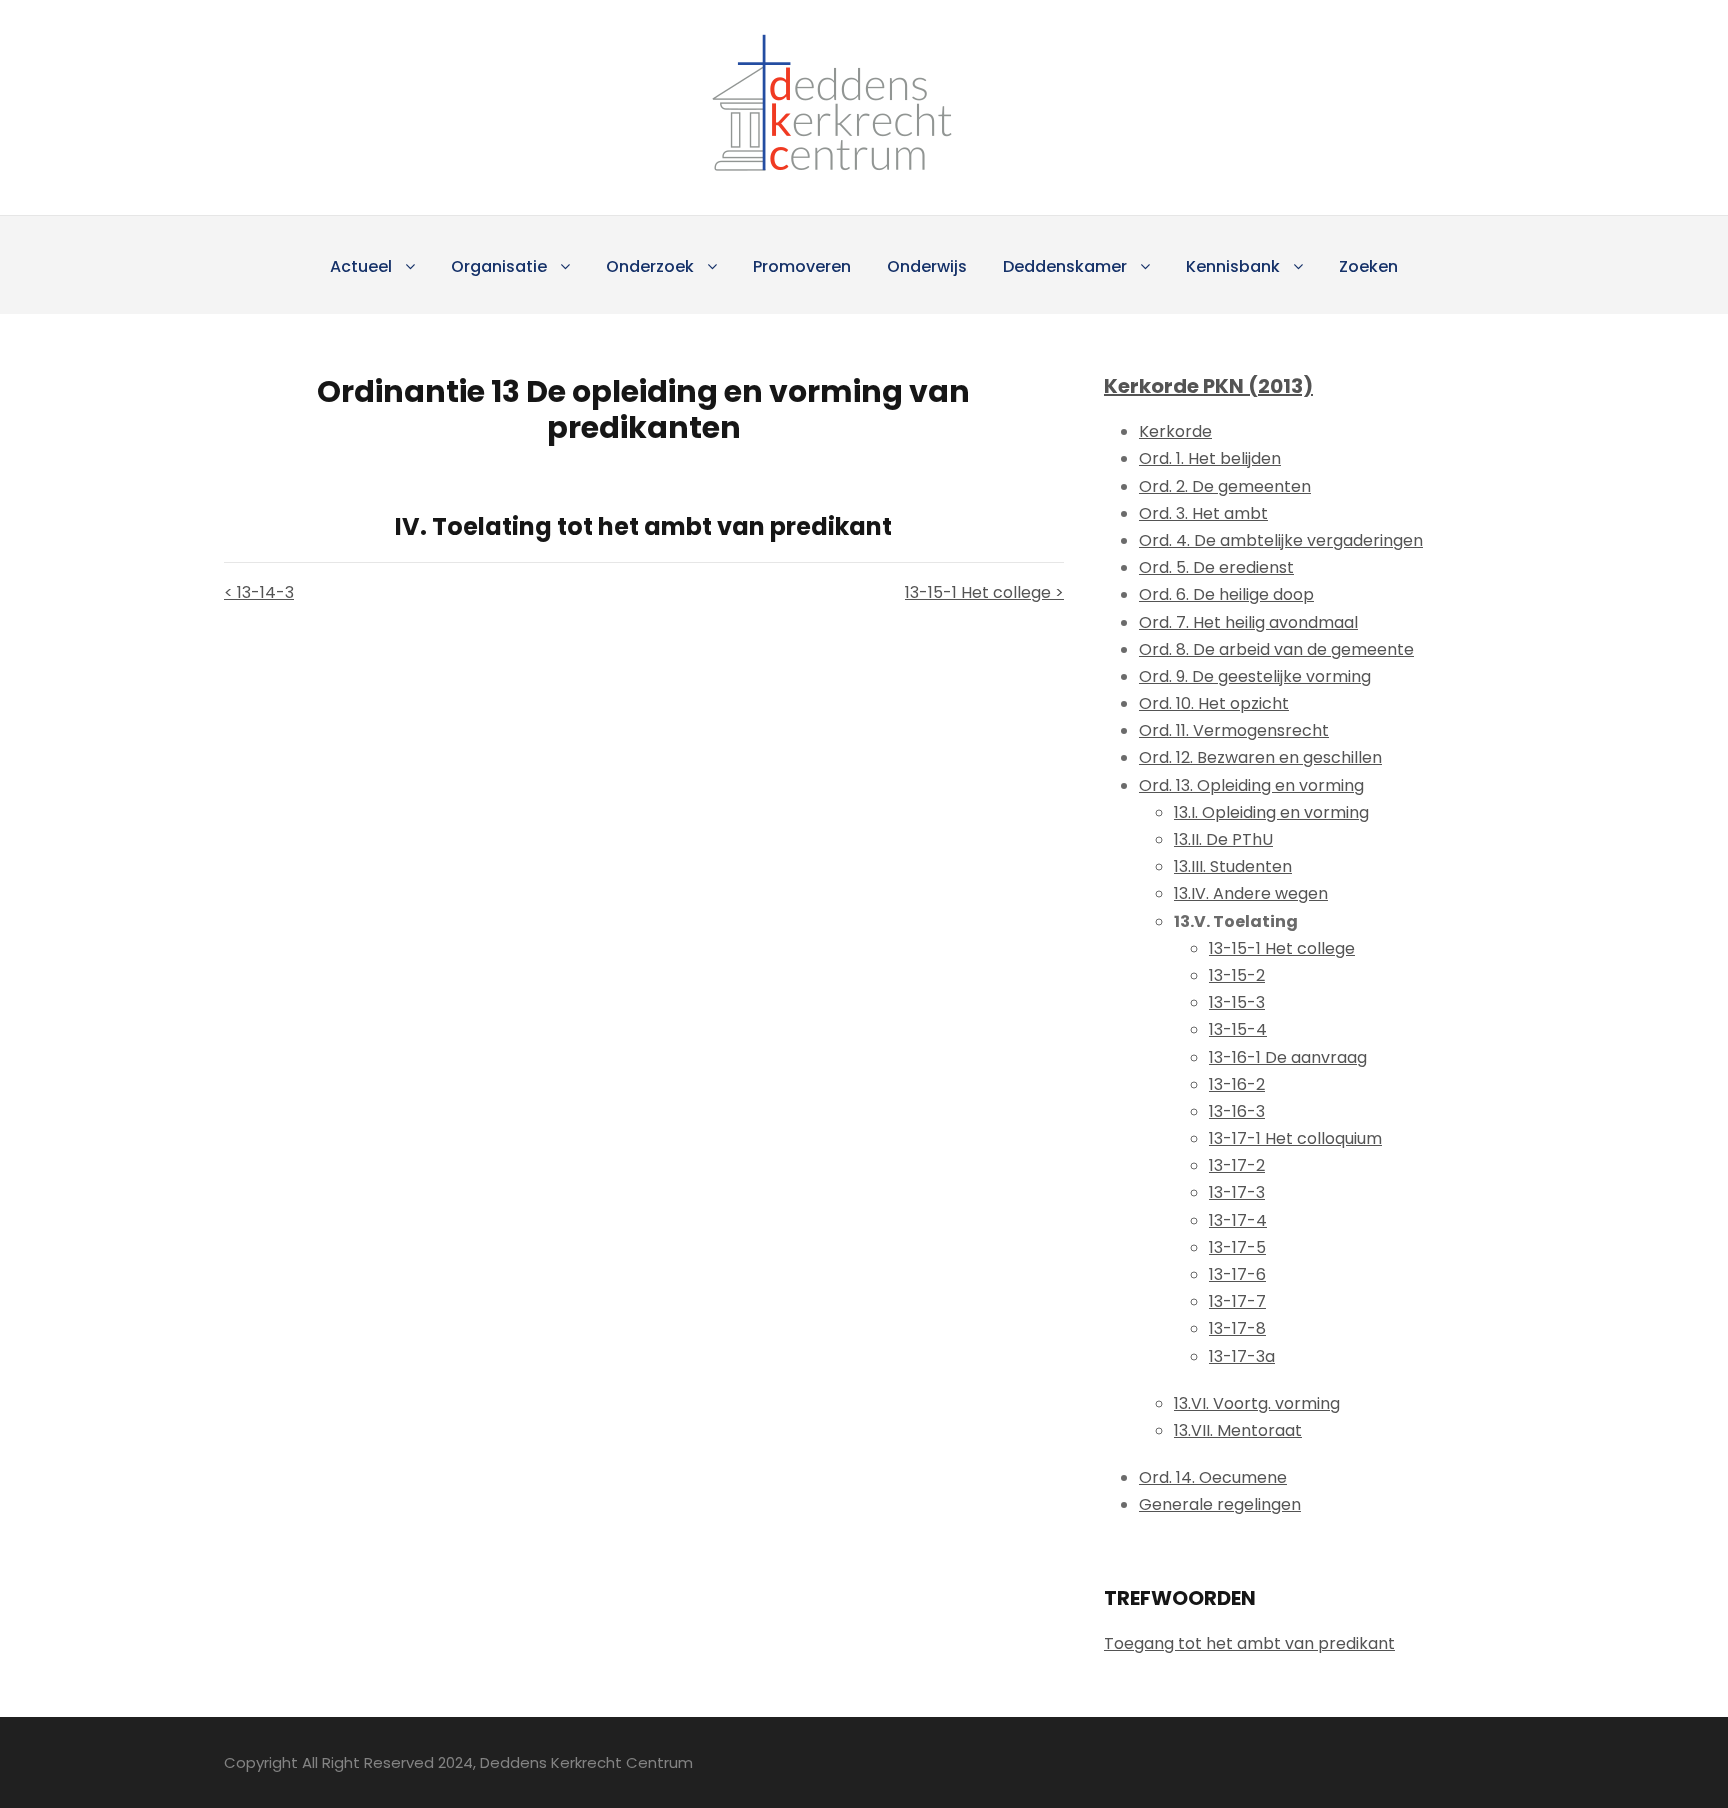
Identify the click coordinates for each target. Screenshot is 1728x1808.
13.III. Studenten (1233, 866)
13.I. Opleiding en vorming (1271, 812)
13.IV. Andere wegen (1251, 893)
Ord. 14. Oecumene (1213, 1477)
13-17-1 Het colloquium (1295, 1138)
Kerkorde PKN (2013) (1208, 386)
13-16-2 (1237, 1084)
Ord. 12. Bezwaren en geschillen (1260, 757)
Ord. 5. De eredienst (1216, 567)
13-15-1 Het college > (984, 592)
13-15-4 (1238, 1029)
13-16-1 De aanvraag (1288, 1057)
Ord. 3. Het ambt (1203, 513)
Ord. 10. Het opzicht (1214, 703)
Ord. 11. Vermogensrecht (1234, 730)
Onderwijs (927, 266)
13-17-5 (1237, 1247)
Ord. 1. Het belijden (1210, 458)
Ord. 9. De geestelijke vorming (1255, 676)
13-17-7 (1237, 1301)
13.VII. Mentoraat (1238, 1430)
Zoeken (1368, 266)
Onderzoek (650, 266)
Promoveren (802, 266)
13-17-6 (1237, 1274)
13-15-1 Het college (1282, 948)
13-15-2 (1237, 975)
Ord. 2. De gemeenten (1225, 486)
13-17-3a (1242, 1356)
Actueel (361, 266)
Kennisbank (1233, 266)
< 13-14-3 (259, 592)
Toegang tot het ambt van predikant (1249, 1643)
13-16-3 (1237, 1111)
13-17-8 (1237, 1328)
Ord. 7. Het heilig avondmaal (1248, 622)
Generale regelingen (1220, 1504)
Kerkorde (1175, 431)
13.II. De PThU (1223, 839)
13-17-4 (1238, 1220)
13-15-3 (1237, 1002)
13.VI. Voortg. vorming (1257, 1403)
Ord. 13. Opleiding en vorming (1251, 785)
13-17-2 (1237, 1165)
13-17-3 (1237, 1192)
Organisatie (499, 266)
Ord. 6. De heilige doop (1226, 594)
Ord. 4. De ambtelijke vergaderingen (1281, 540)
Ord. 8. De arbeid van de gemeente (1276, 649)
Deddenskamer (1065, 266)
